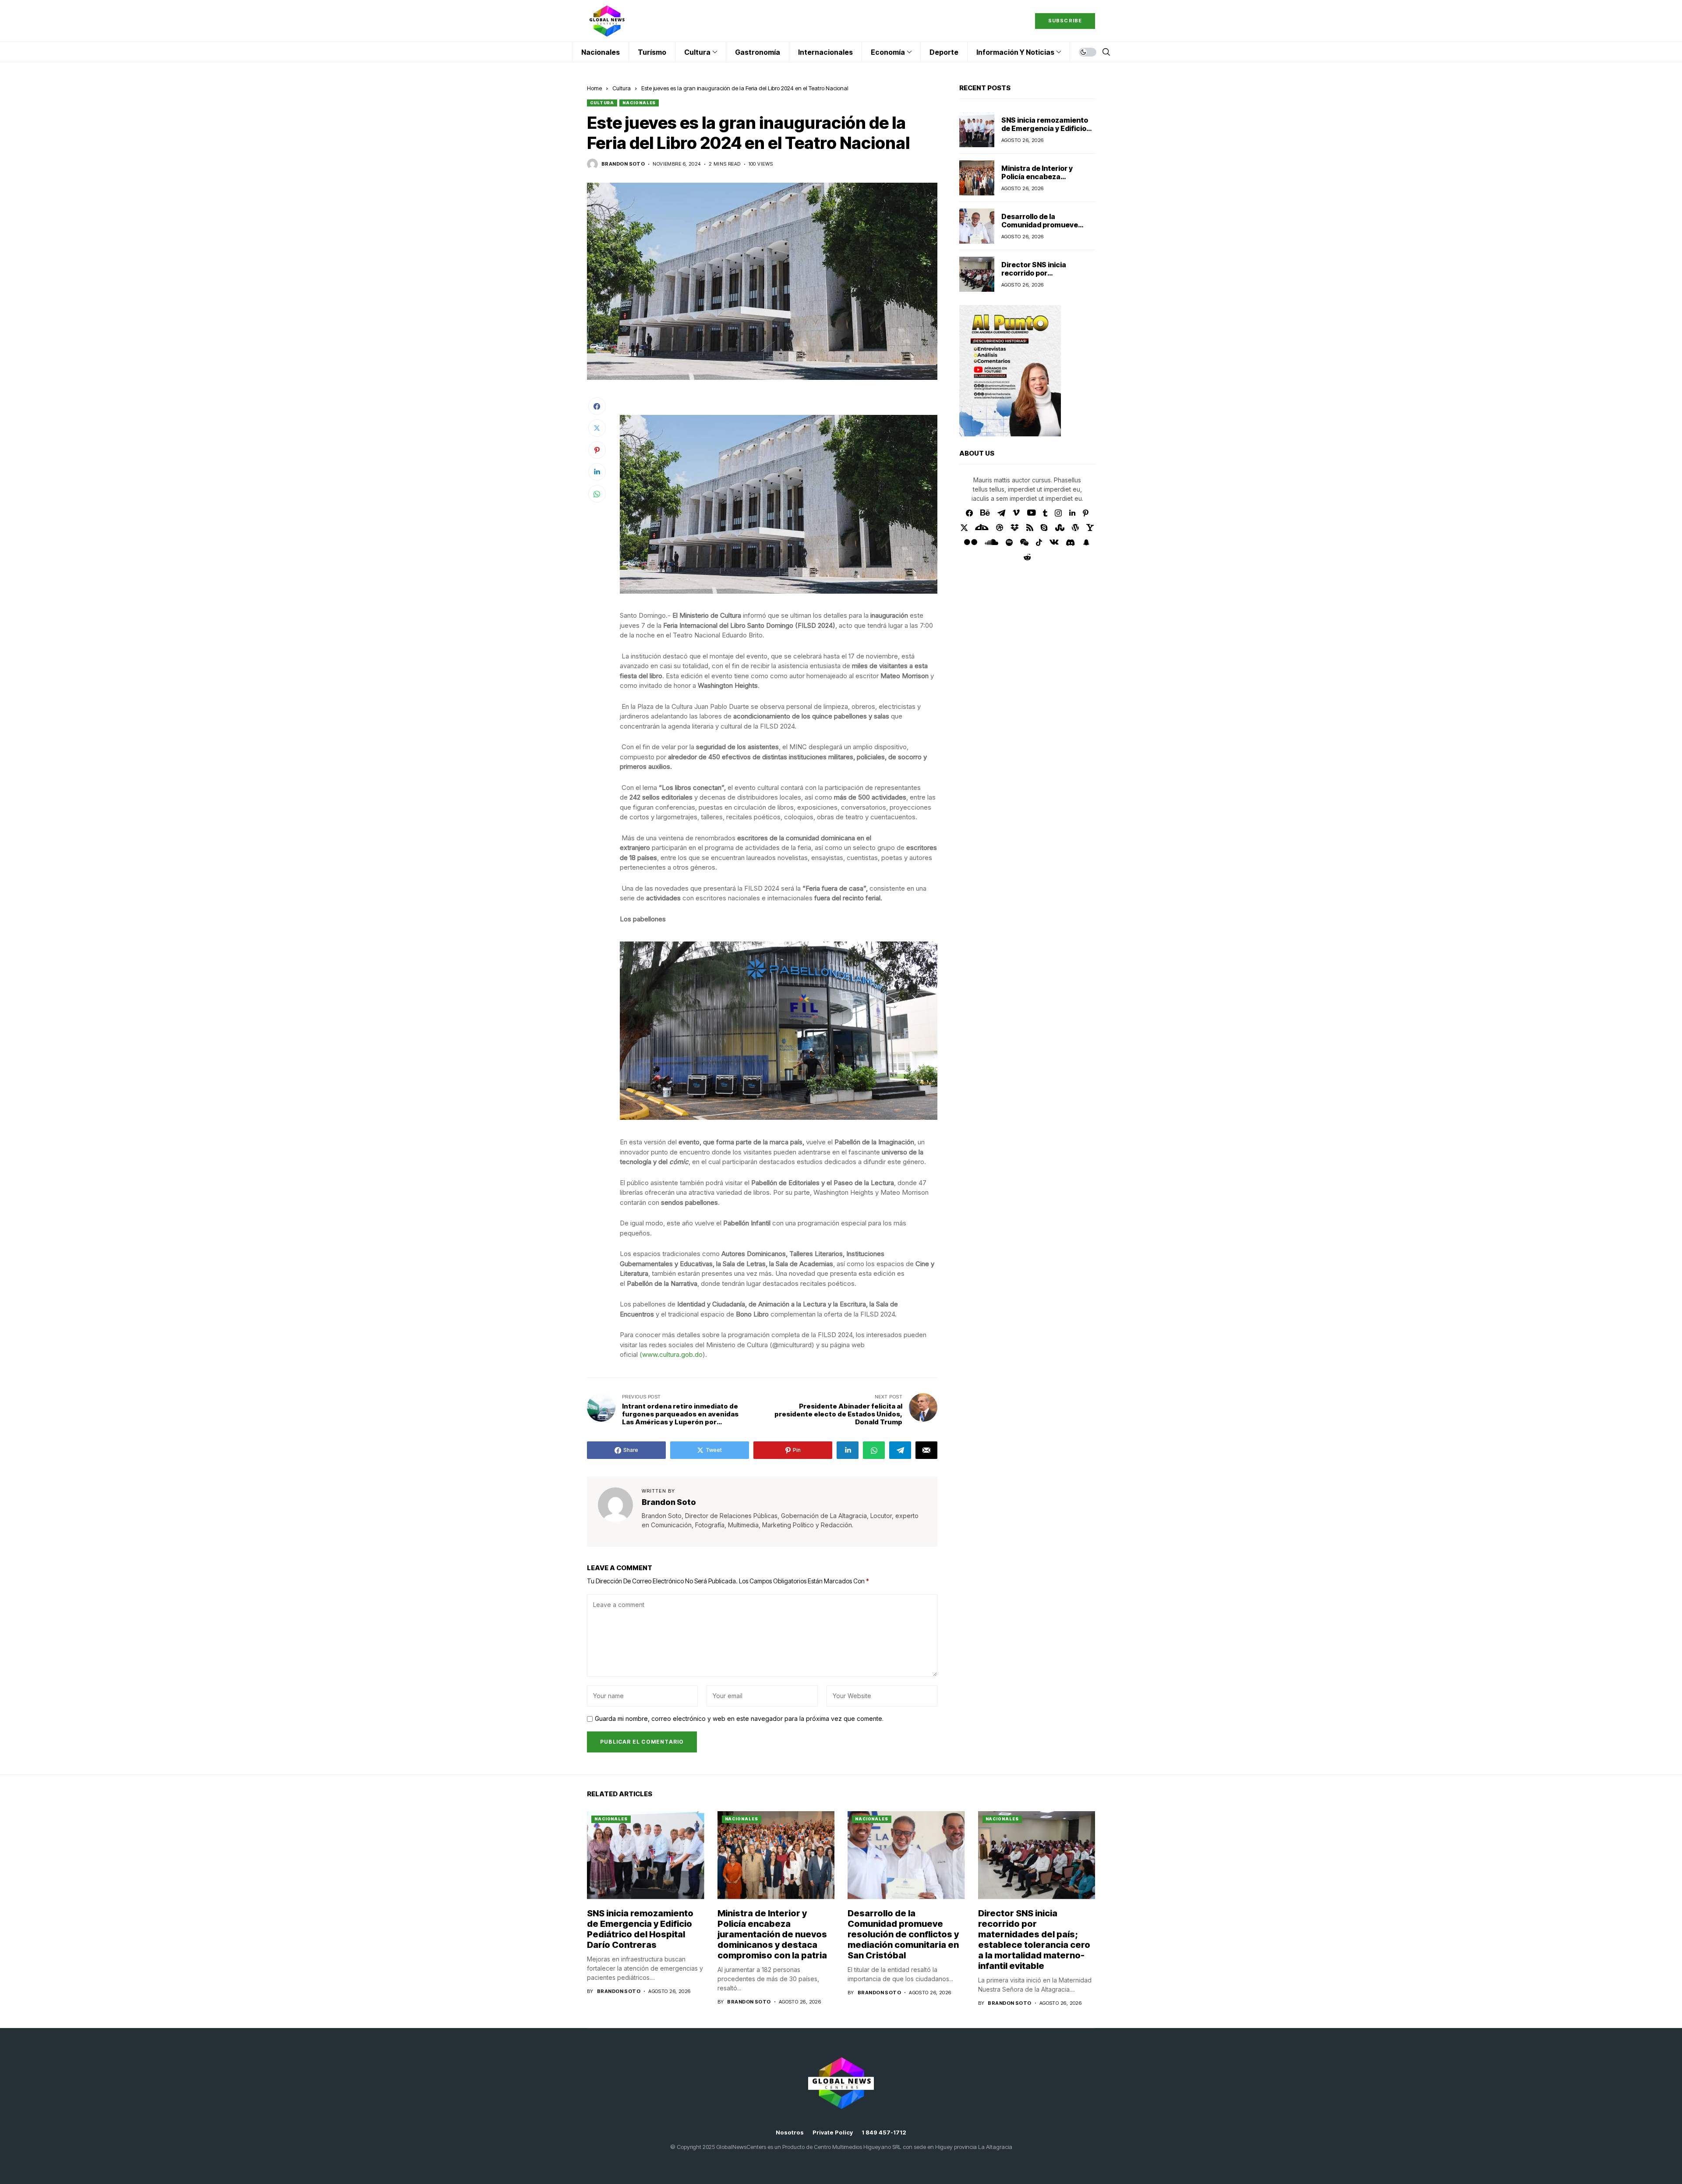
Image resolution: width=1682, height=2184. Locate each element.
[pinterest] (1086, 513)
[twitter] (964, 528)
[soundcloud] (991, 542)
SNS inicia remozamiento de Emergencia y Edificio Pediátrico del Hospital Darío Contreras (1045, 133)
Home (594, 88)
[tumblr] (1045, 513)
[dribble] (1000, 527)
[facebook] (969, 513)
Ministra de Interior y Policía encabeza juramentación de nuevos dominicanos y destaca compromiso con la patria (772, 1934)
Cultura (622, 88)
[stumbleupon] (1060, 527)
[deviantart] (982, 527)
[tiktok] (1039, 542)
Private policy (833, 2133)
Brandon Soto (623, 164)
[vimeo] (1016, 513)
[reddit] (1027, 557)
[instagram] (1058, 513)
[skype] (1044, 527)
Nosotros (790, 2133)
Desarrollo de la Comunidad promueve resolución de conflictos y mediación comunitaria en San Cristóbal (903, 1934)
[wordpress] (1075, 527)
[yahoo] (1090, 527)
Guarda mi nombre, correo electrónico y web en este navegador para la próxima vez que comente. (739, 1719)
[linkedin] (1072, 513)
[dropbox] (1015, 527)
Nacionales (639, 103)
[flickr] (971, 542)
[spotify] (1009, 542)
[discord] (1070, 543)
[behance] (985, 513)
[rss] (1030, 527)
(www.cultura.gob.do (671, 1354)
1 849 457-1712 (884, 2133)
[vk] (1054, 542)
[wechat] (1024, 542)
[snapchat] (1086, 542)
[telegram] (1001, 513)
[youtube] (1031, 513)
